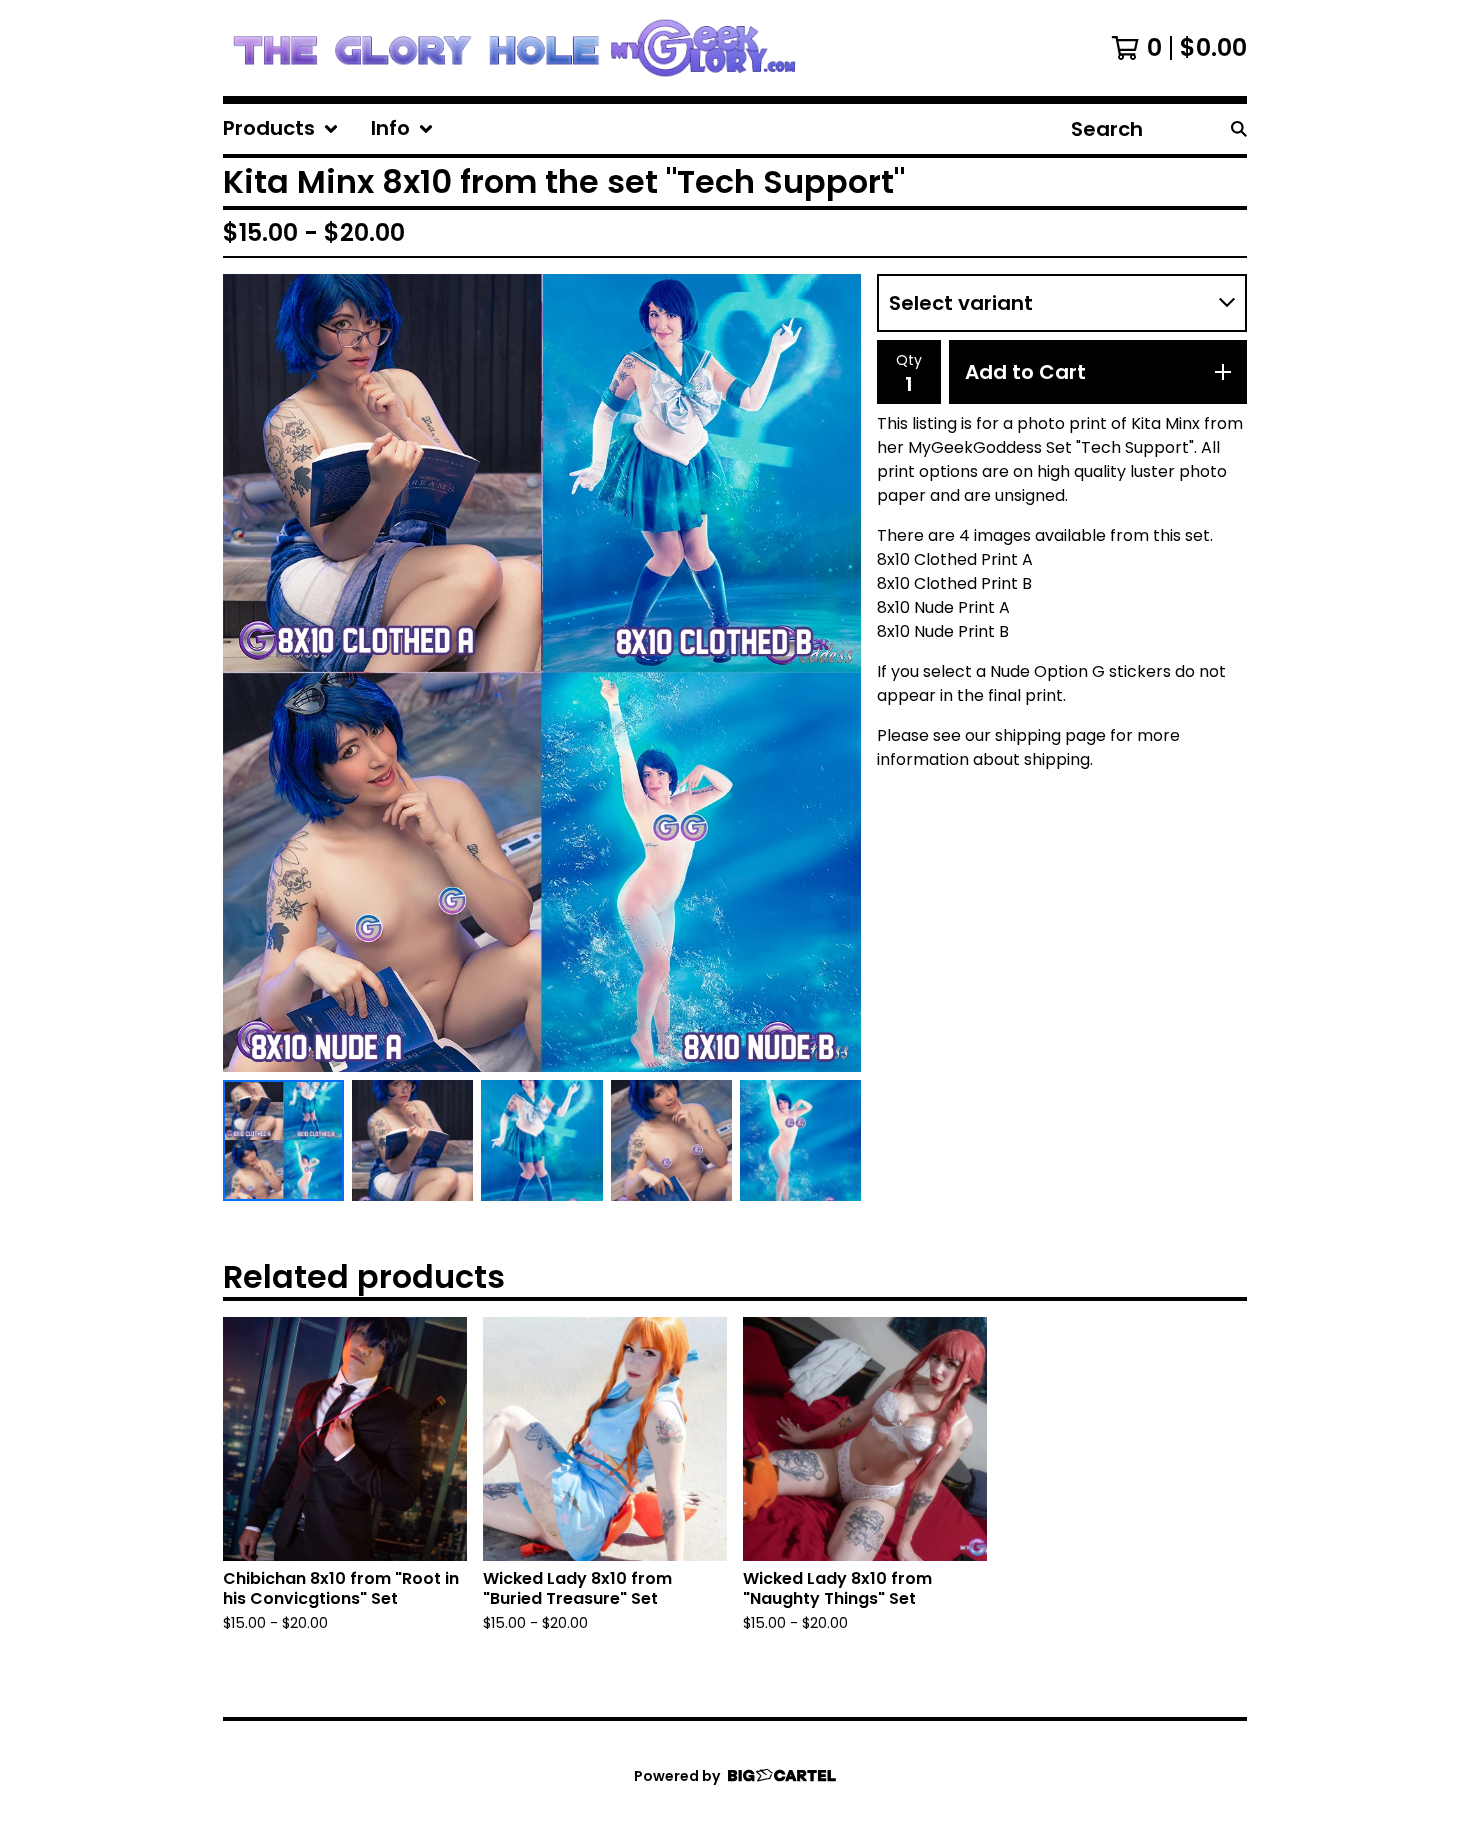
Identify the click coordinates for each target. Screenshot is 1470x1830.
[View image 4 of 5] (671, 1140)
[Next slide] (833, 673)
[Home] (513, 48)
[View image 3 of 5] (541, 1140)
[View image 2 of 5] (412, 1140)
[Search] (1239, 129)
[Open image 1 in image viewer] (542, 673)
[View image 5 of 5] (800, 1140)
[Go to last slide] (251, 673)
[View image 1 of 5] (283, 1140)
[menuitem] (281, 129)
